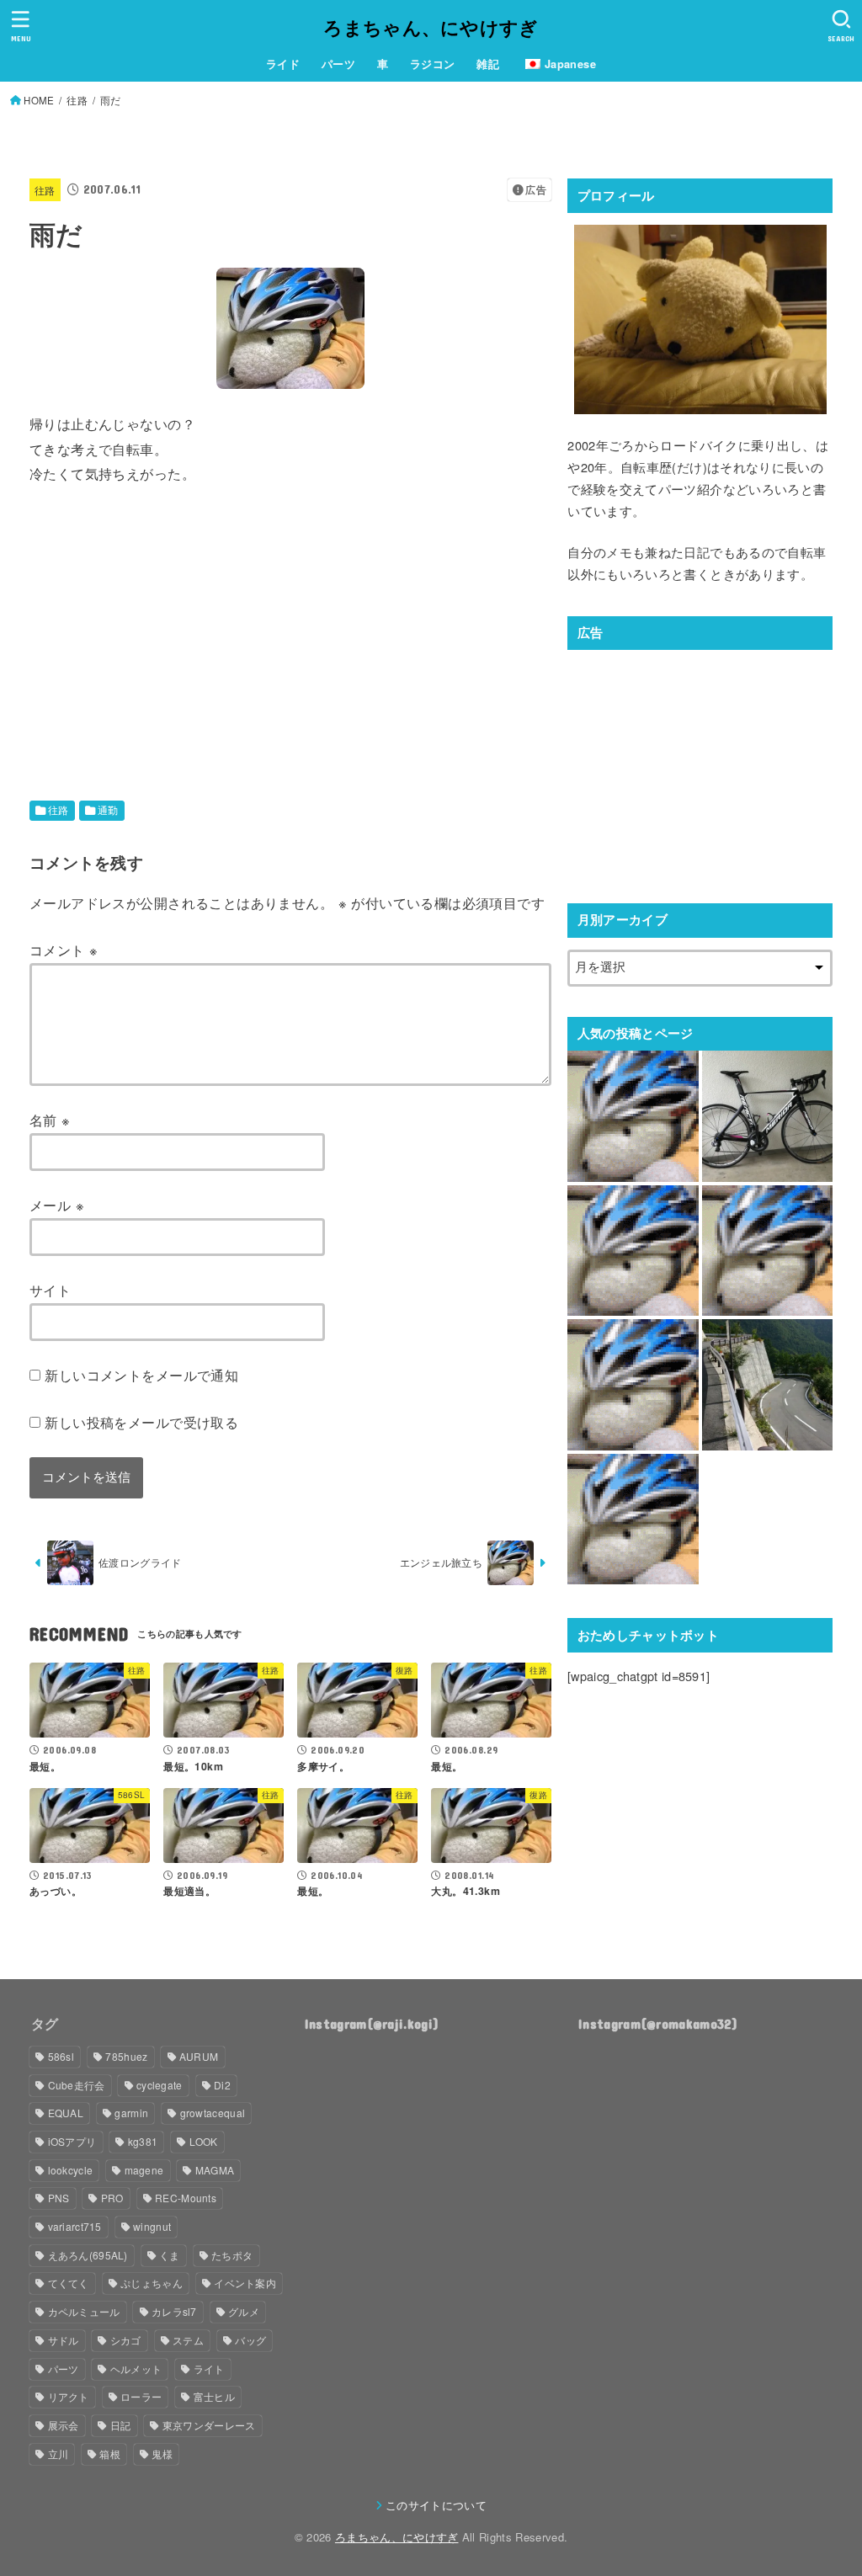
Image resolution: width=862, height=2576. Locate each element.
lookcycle (71, 2170)
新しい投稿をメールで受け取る (141, 1422)
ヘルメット (136, 2368)
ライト (209, 2368)
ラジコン (433, 64)
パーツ (338, 64)
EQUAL (66, 2113)
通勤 (108, 810)
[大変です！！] (633, 1116)
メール (57, 1205)
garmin (131, 2113)
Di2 (222, 2085)
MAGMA (215, 2170)
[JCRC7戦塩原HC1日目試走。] (767, 1384)
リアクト (69, 2396)
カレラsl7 (174, 2311)
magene (144, 2170)
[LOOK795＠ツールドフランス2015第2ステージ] (633, 1519)
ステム (188, 2340)
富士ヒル (214, 2396)
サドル (64, 2340)
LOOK (204, 2141)
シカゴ (126, 2340)
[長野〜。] (633, 1251)
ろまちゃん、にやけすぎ (431, 27)
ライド (283, 64)
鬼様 (162, 2454)
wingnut (152, 2226)
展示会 (64, 2425)
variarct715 (75, 2226)
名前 (50, 1120)
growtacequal (213, 2113)
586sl (61, 2056)
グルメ (244, 2311)
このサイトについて (436, 2505)
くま (170, 2255)
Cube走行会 (77, 2085)
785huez (126, 2056)
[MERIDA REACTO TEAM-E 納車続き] (767, 1116)
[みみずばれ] (633, 1384)
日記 (121, 2425)
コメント (64, 950)
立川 (59, 2454)
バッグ (250, 2340)
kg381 (143, 2141)
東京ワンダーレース (209, 2425)
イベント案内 (245, 2283)
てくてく (69, 2283)
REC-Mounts (186, 2198)
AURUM (199, 2056)
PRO (112, 2198)
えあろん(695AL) (88, 2255)
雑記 (488, 64)
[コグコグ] (767, 1251)
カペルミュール (84, 2311)
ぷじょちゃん (152, 2283)
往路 (45, 190)
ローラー (141, 2396)
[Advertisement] (171, 626)
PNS (59, 2198)
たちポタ (232, 2255)
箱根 (110, 2454)
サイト (50, 1290)
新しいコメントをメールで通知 (141, 1375)
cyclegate (160, 2085)
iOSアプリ (72, 2141)
